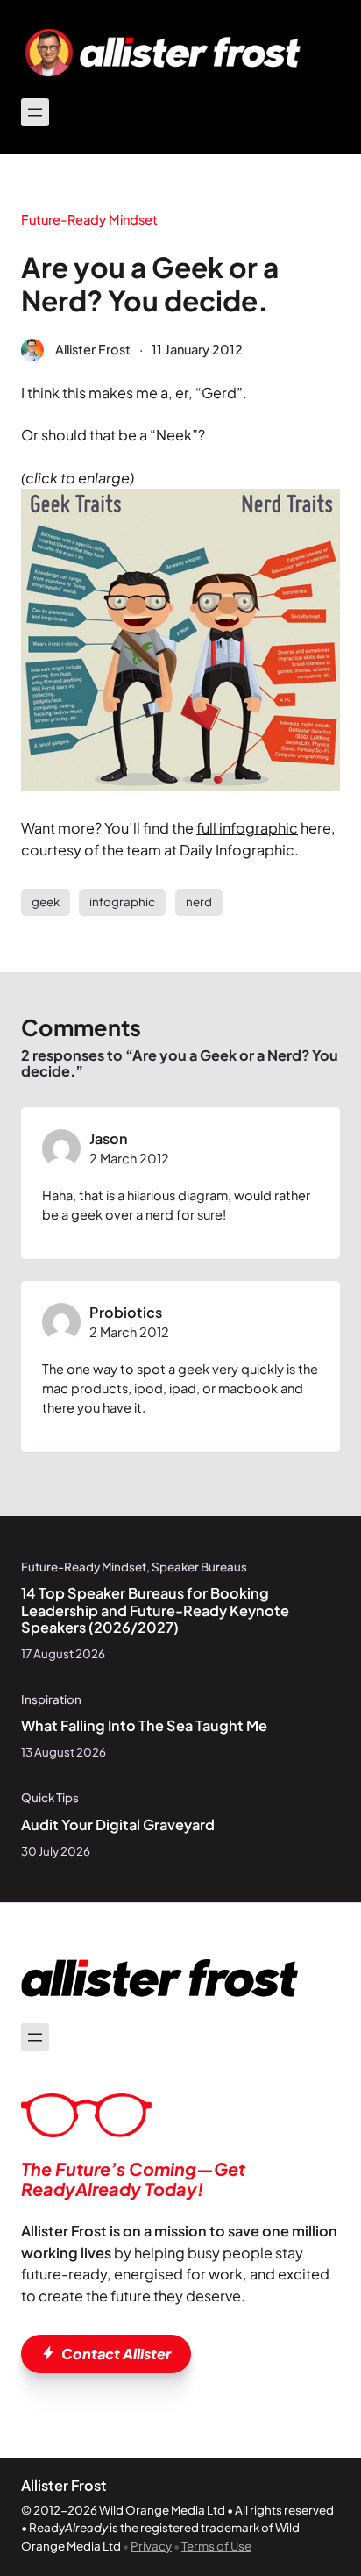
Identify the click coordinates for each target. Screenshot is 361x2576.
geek (46, 902)
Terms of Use (216, 2546)
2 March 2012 (129, 1158)
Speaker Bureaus (199, 1567)
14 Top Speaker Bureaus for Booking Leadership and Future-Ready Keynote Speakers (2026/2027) (155, 1610)
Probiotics (126, 1312)
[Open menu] (35, 112)
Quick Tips (50, 1797)
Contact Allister (116, 2354)
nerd (199, 902)
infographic (122, 902)
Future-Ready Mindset (89, 219)
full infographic (247, 828)
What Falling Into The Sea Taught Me (144, 1726)
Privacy (151, 2546)
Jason (109, 1138)
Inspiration (51, 1699)
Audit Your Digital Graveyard (118, 1825)
